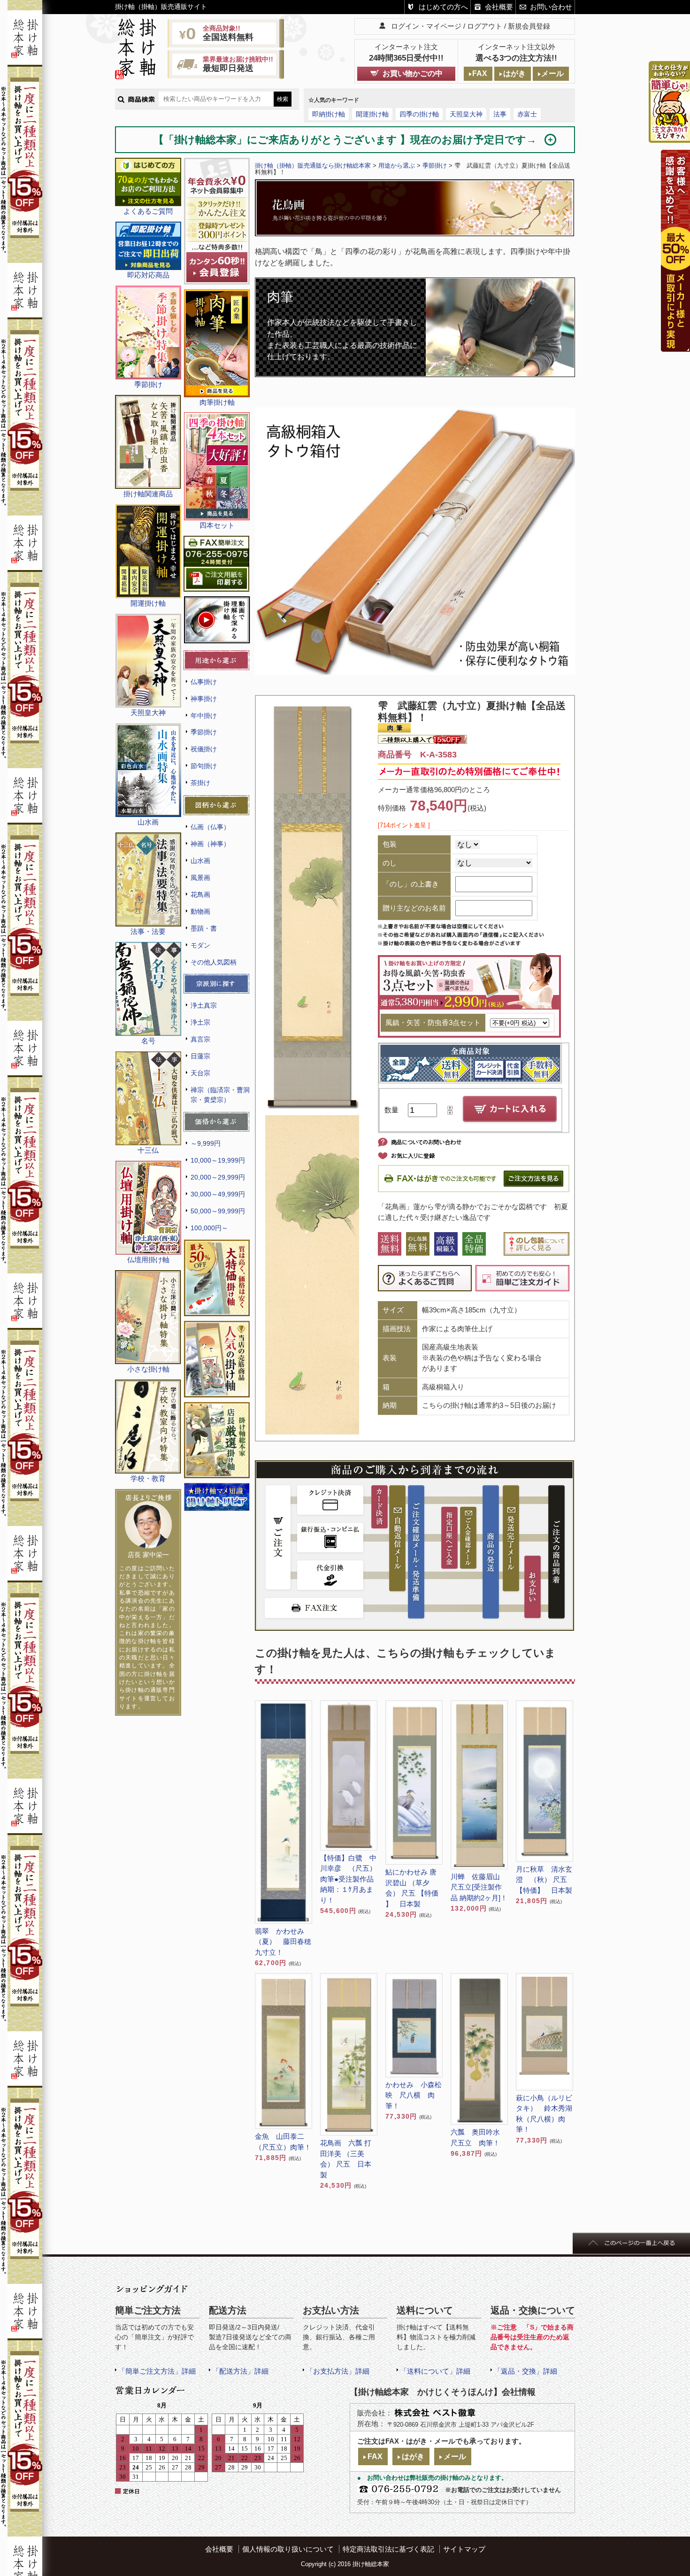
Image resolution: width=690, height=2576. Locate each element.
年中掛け (204, 716)
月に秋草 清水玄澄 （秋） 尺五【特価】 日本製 (544, 1880)
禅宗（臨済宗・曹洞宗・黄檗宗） (220, 1095)
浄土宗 (200, 1022)
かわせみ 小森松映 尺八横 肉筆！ (414, 2095)
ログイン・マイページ (426, 26)
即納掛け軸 (329, 114)
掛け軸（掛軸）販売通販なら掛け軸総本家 (313, 166)
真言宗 (200, 1039)
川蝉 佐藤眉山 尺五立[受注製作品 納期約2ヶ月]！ (479, 1887)
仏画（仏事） (210, 827)
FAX (480, 73)
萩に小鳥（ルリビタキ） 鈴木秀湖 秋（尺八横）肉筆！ (544, 2114)
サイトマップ (464, 2549)
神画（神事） (210, 844)
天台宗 (200, 1073)
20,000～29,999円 (218, 1177)
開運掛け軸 (372, 114)
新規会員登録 (529, 26)
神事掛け (204, 699)
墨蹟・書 (204, 928)
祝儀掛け (204, 749)
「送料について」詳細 (435, 2371)
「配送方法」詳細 (240, 2371)
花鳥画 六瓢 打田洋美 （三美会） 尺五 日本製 (346, 2159)
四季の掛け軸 (419, 114)
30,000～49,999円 (218, 1194)
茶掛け (200, 783)
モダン (200, 945)
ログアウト (485, 26)
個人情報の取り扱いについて (288, 2549)
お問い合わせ (551, 7)
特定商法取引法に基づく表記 (388, 2549)
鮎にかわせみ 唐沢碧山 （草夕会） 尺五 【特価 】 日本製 (412, 1888)
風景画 (200, 878)
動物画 (200, 911)
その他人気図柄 (214, 962)
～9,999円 (206, 1143)
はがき (514, 73)
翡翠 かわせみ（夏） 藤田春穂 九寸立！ (284, 1942)
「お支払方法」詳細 (338, 2371)
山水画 (200, 861)
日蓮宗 (200, 1056)
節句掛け (204, 766)
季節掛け (204, 732)
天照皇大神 (466, 114)
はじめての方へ (443, 7)
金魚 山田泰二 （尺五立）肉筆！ (283, 2142)
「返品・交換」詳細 (525, 2371)
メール (552, 73)
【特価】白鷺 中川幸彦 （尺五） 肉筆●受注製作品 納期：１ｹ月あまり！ (349, 1879)
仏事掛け (204, 682)
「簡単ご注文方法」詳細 (157, 2371)
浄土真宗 (204, 1005)
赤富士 (527, 114)
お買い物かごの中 (413, 73)
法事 (500, 114)
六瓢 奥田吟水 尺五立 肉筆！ (479, 2137)
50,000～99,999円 (218, 1211)
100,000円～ (209, 1228)
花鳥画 (200, 895)
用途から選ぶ (397, 166)
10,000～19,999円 (218, 1160)
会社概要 (499, 7)
